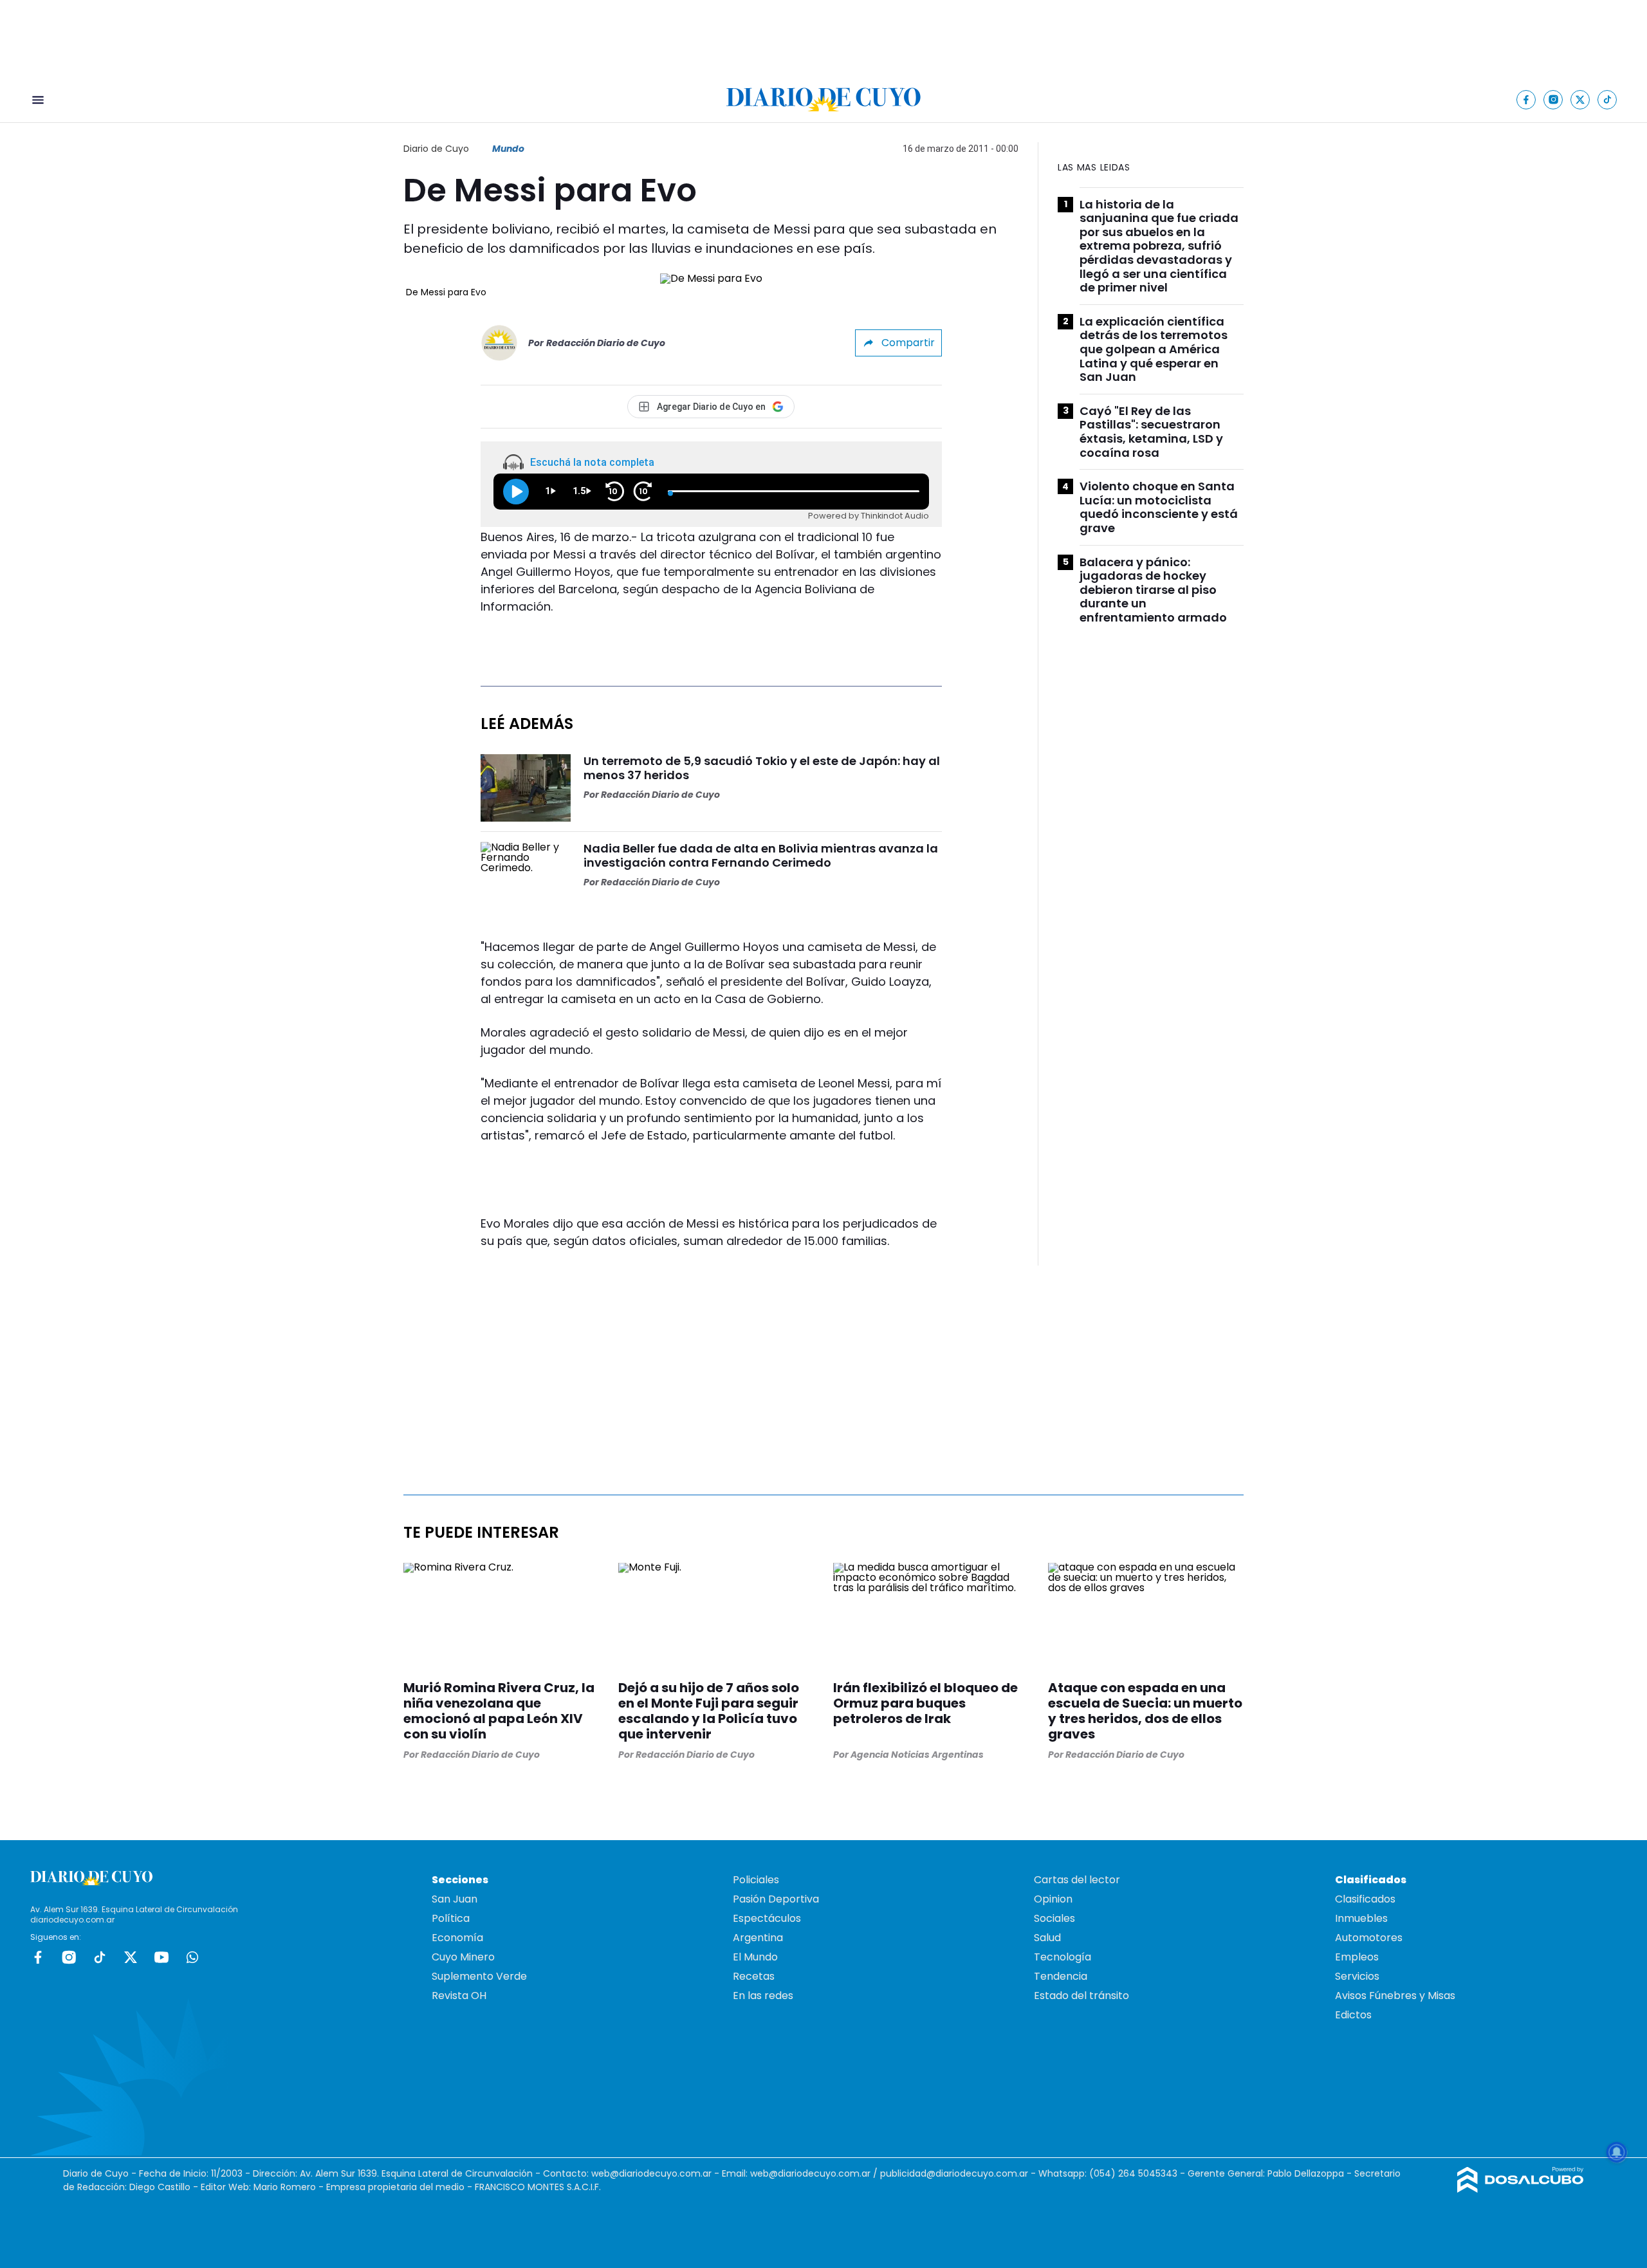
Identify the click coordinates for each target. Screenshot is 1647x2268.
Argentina (758, 1938)
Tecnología (1063, 1957)
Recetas (754, 1976)
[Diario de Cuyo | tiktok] (1607, 99)
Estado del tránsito (1081, 1996)
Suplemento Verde (479, 1976)
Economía (457, 1938)
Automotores (1369, 1938)
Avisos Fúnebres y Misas (1395, 1996)
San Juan (455, 1899)
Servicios (1357, 1976)
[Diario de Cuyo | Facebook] (1526, 99)
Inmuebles (1361, 1918)
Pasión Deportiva (776, 1899)
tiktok (100, 1957)
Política (451, 1918)
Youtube (161, 1957)
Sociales (1054, 1918)
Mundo (508, 149)
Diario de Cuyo (436, 149)
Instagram (69, 1957)
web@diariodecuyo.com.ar (651, 2173)
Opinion (1053, 1899)
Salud (1047, 1938)
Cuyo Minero (463, 1957)
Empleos (1357, 1957)
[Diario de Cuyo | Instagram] (1553, 99)
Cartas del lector (1077, 1880)
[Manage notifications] (1617, 2152)
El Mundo (755, 1957)
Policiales (756, 1880)
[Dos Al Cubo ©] (1521, 2189)
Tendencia (1061, 1976)
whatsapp (192, 1957)
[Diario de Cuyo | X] (1580, 99)
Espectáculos (767, 1918)
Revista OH (459, 1996)
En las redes (763, 1996)
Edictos (1353, 2015)
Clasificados (1365, 1899)
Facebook (38, 1957)
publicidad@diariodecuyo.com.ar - (959, 2173)
